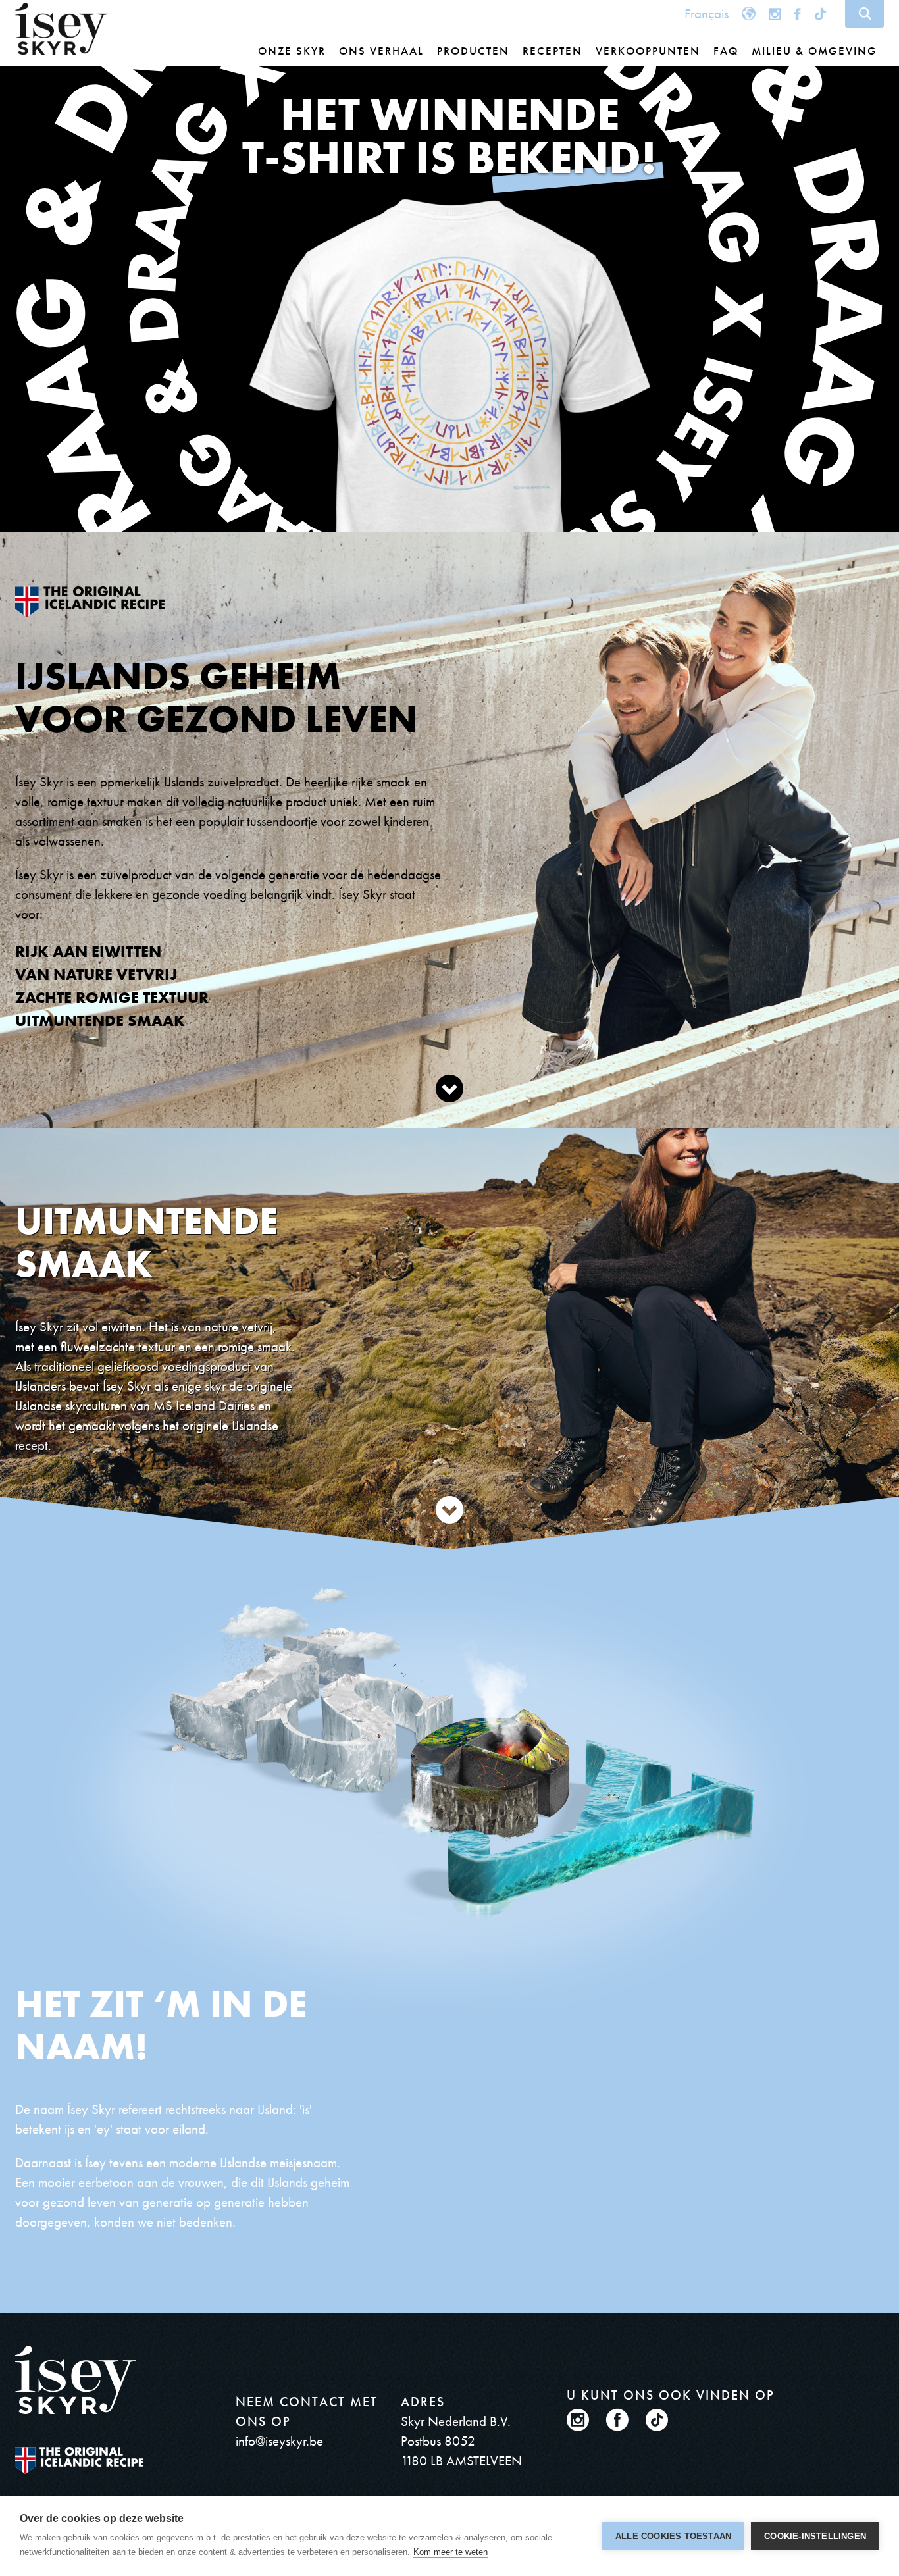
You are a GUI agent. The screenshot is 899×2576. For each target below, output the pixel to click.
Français (706, 13)
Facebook (798, 13)
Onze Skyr (292, 51)
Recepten (552, 51)
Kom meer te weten (450, 2552)
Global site (749, 13)
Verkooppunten (648, 51)
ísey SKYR (62, 29)
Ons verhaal (381, 51)
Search (864, 14)
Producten (473, 51)
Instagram (775, 13)
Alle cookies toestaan (673, 2536)
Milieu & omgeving (814, 51)
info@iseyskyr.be (279, 2441)
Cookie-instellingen (815, 2536)
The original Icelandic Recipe (79, 2460)
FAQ (726, 51)
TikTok (822, 13)
